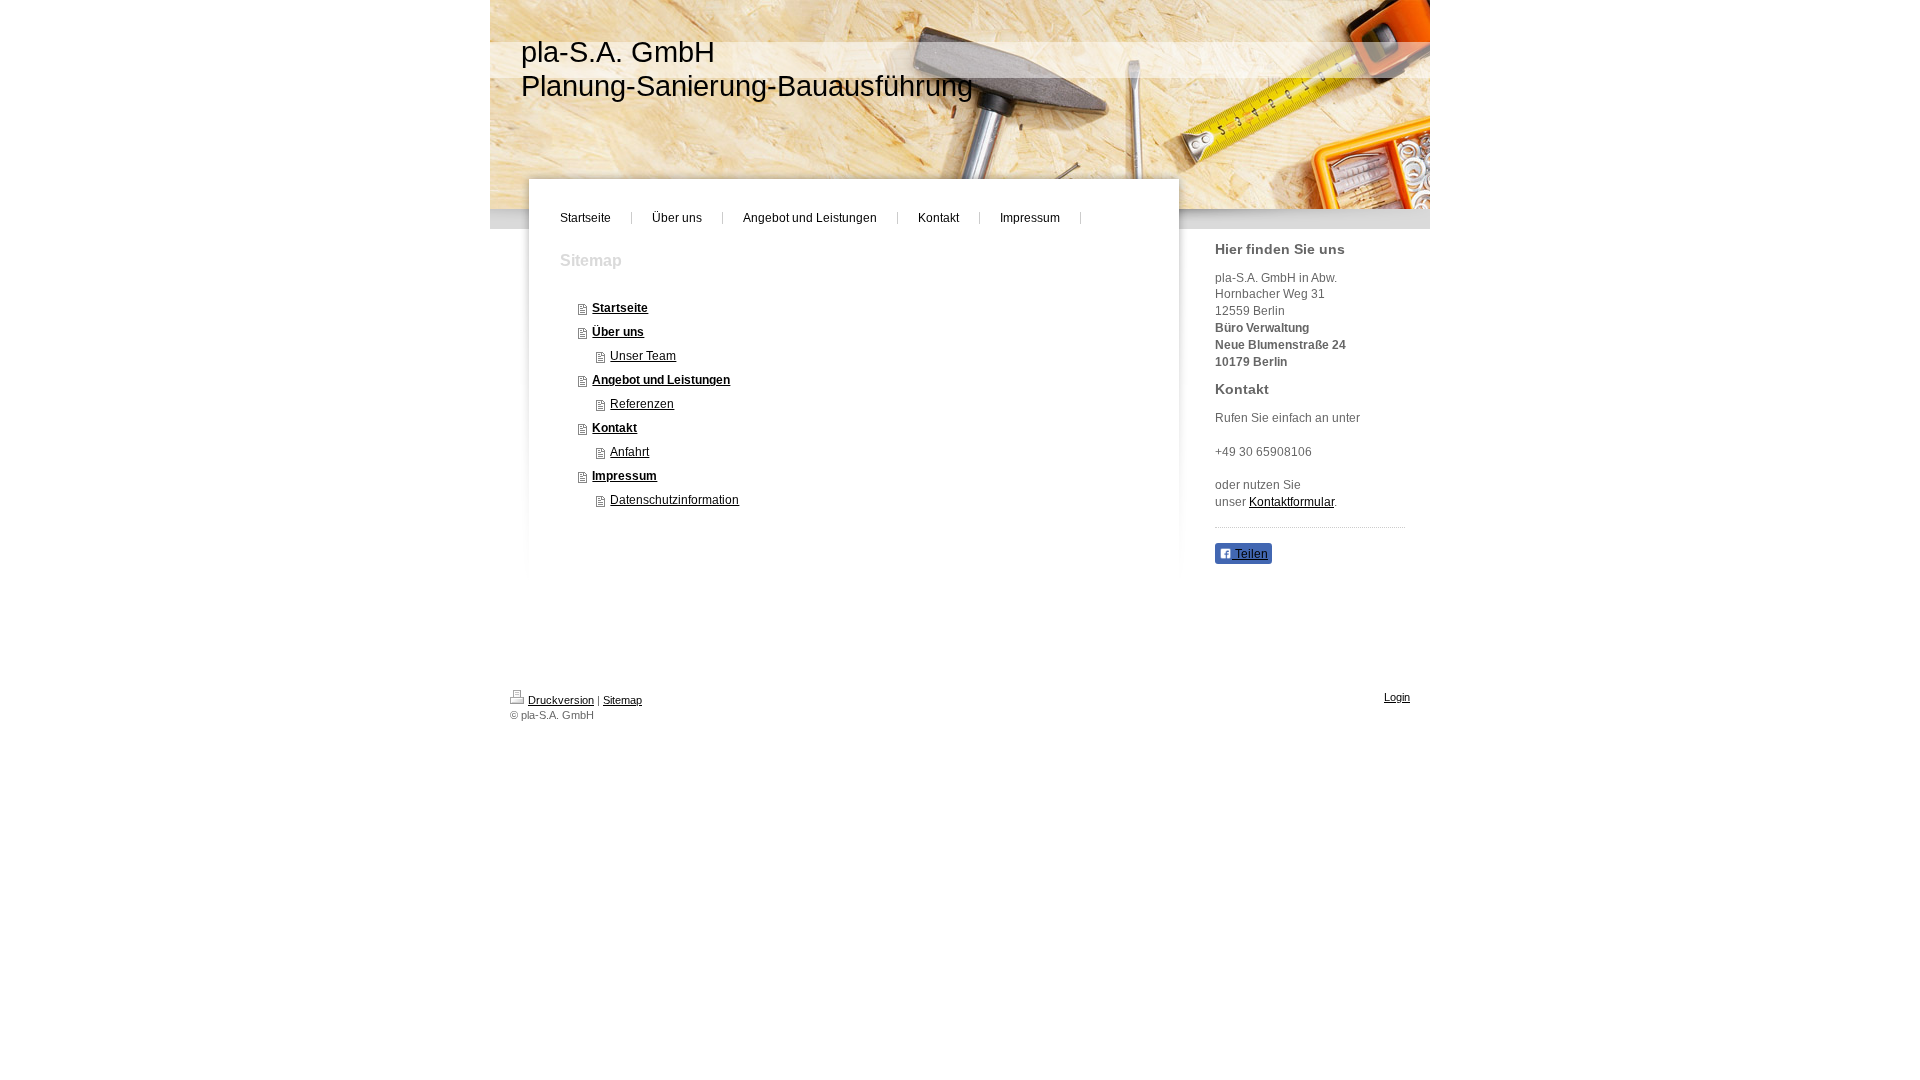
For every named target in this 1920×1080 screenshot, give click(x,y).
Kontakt (614, 428)
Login (1397, 697)
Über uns (618, 332)
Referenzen (642, 404)
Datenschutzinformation (674, 500)
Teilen (1250, 554)
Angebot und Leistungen (661, 380)
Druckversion (561, 700)
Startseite (620, 308)
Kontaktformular (1291, 502)
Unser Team (643, 356)
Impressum (624, 476)
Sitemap (622, 700)
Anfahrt (629, 452)
